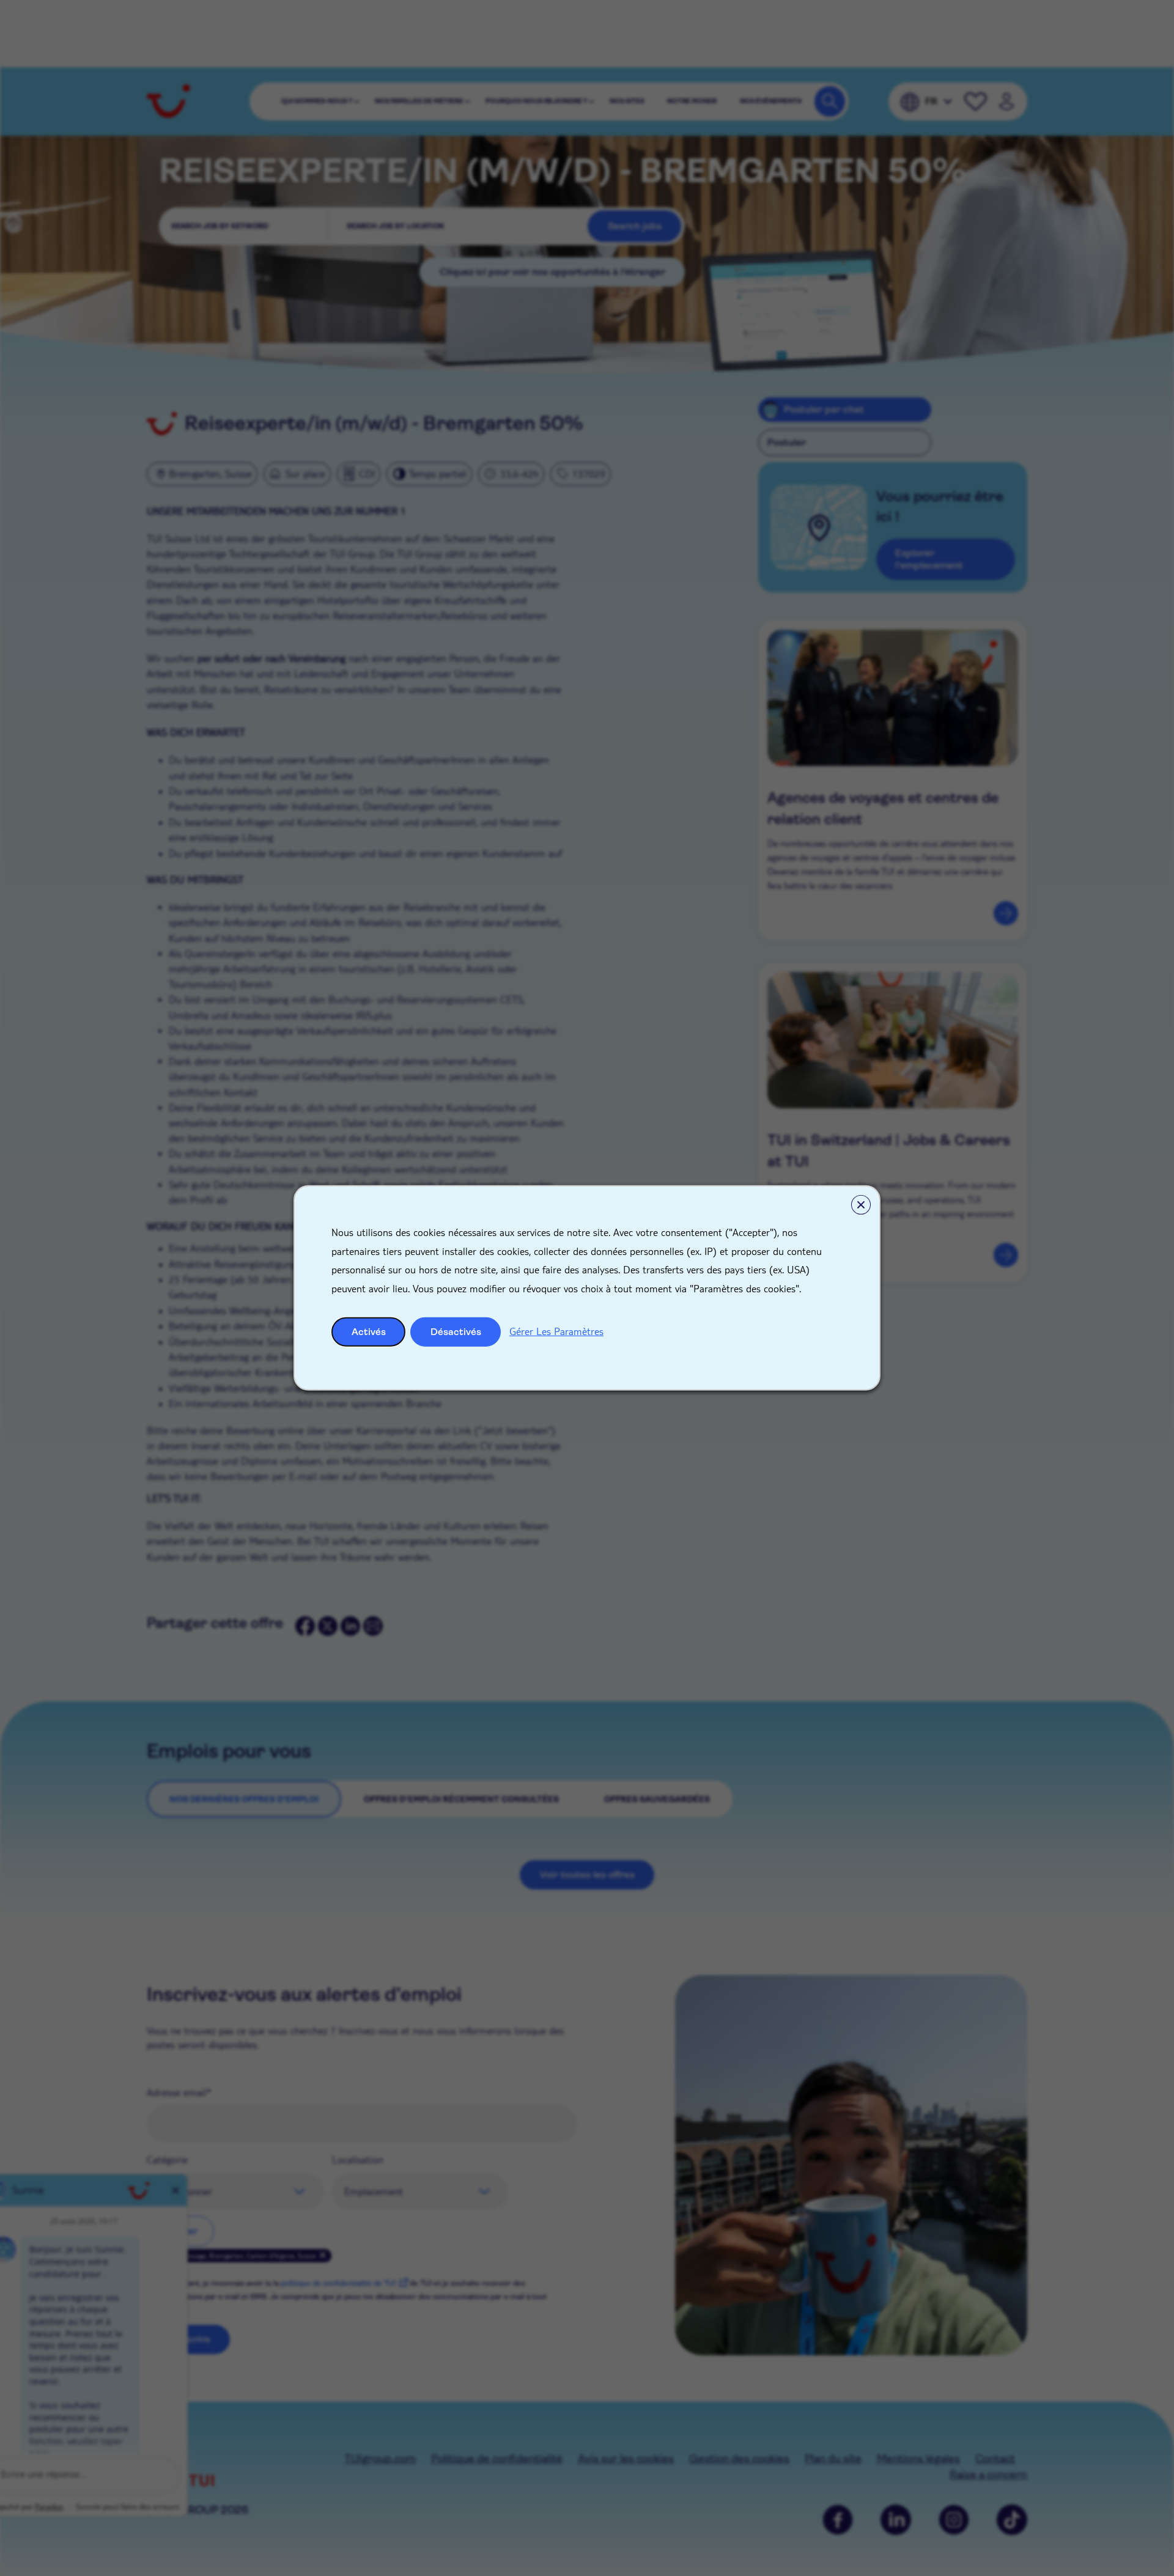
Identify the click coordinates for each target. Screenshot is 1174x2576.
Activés (369, 1332)
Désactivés (456, 1332)
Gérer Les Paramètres (556, 1331)
